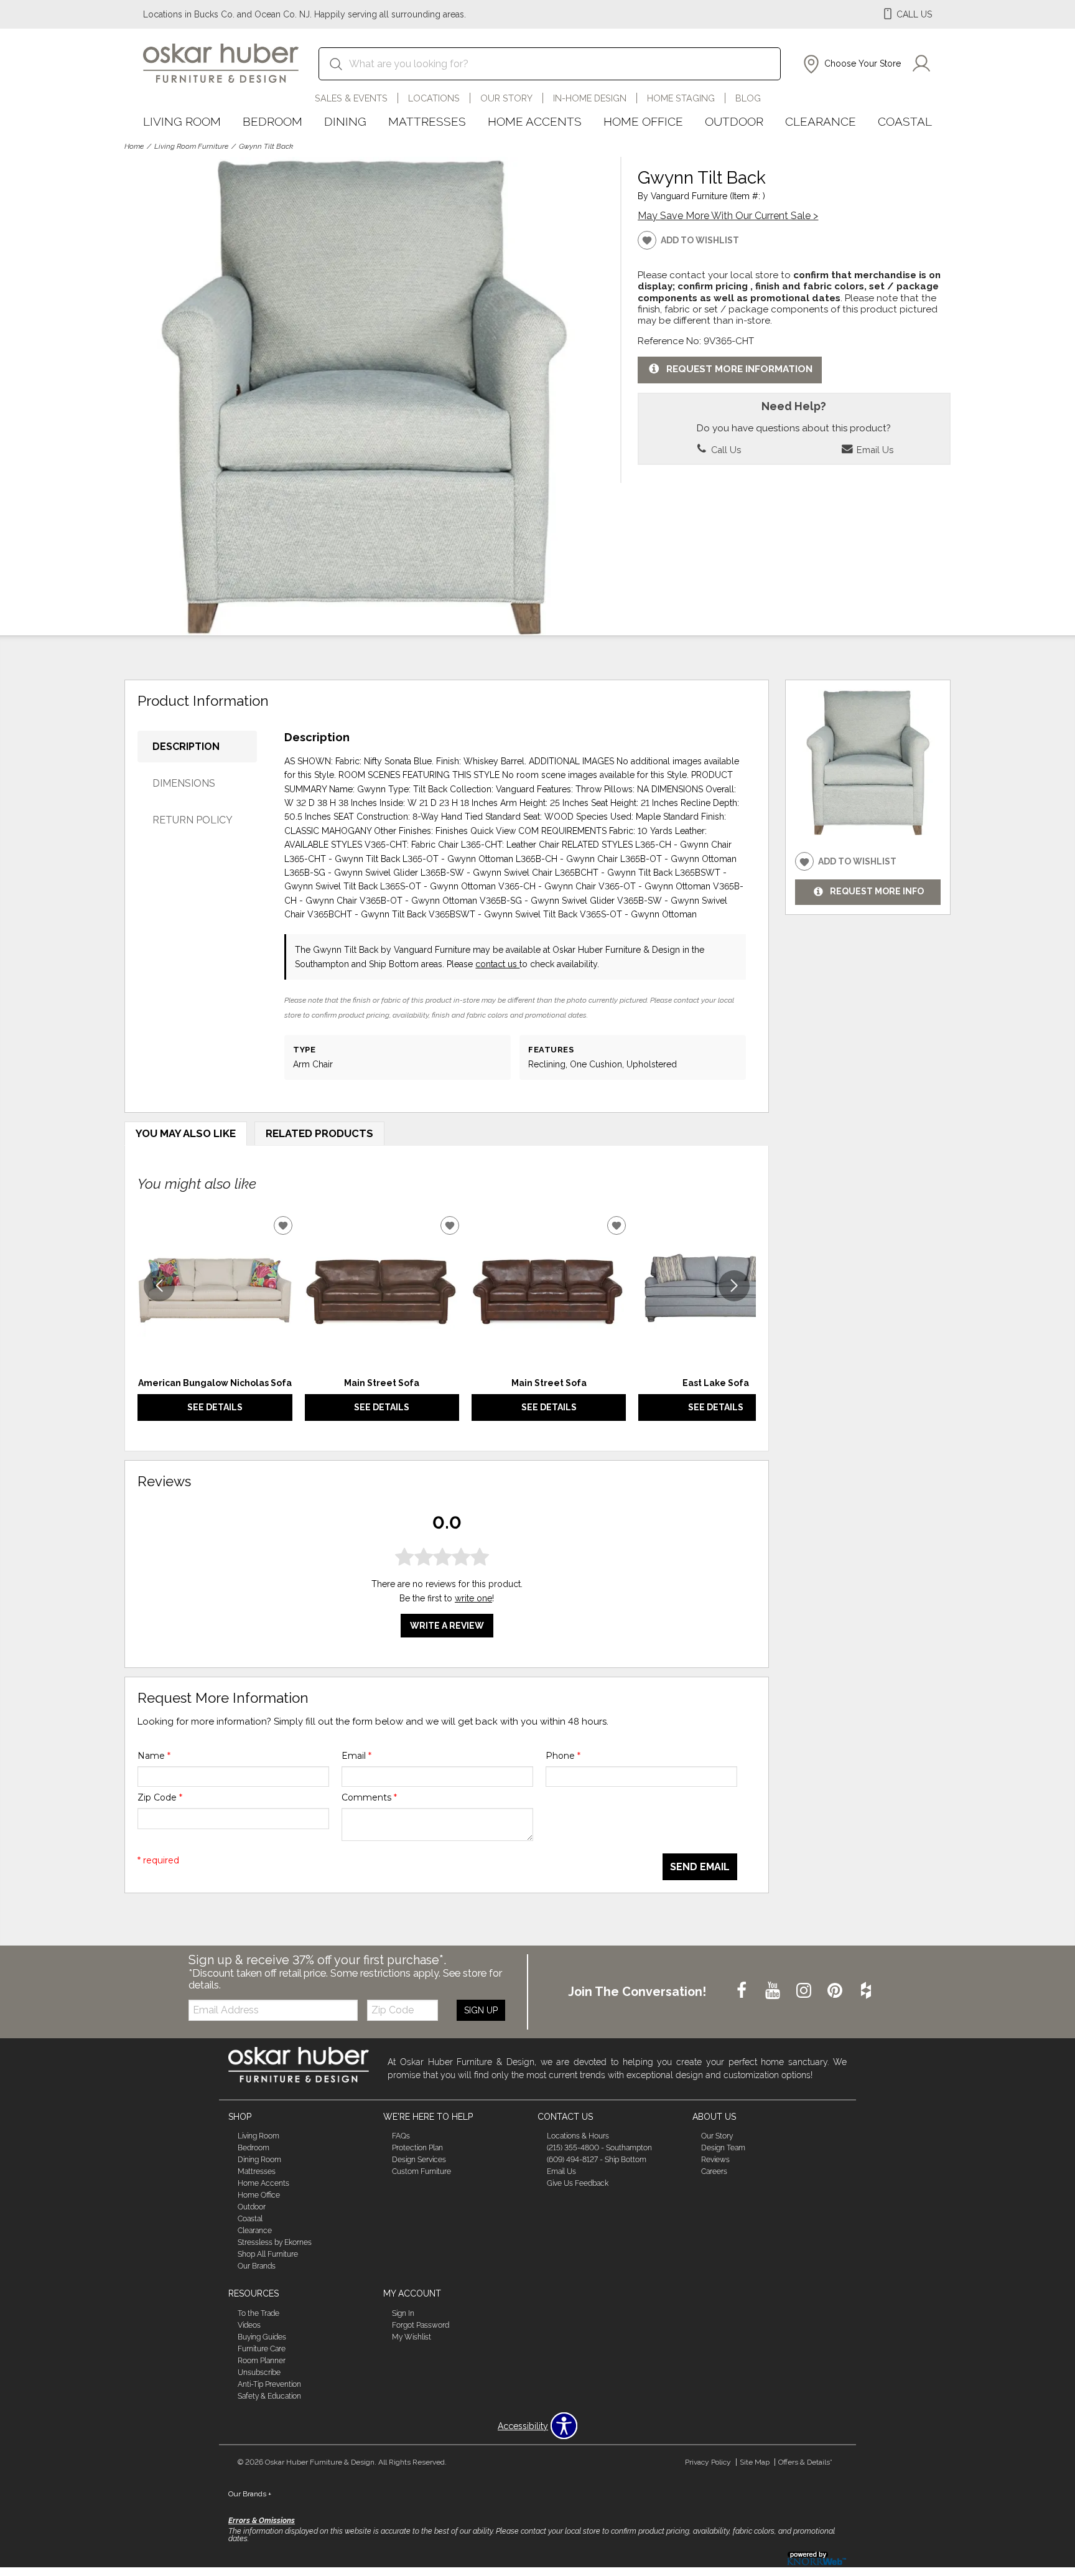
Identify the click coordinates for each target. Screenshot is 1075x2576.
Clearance (821, 121)
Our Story (506, 98)
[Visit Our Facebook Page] (743, 1991)
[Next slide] (734, 1286)
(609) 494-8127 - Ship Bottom (597, 2160)
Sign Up (481, 2010)
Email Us (874, 450)
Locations (434, 98)
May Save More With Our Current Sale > (728, 216)
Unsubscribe (259, 2372)
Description (186, 747)
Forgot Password (421, 2325)
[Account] (921, 64)
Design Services (419, 2160)
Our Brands (257, 2266)
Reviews (715, 2160)
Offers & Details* (805, 2462)
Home (134, 146)
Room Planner (262, 2361)
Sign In (403, 2313)
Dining (345, 121)
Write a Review (447, 1626)
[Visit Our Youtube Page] (774, 1991)
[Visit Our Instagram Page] (805, 1991)
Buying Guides (262, 2337)
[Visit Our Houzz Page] (866, 1991)
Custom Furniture (421, 2171)
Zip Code (160, 1797)
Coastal (905, 121)
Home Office (643, 121)
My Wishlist (412, 2337)
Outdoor (734, 121)
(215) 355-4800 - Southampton (599, 2148)
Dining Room (259, 2160)
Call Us (725, 450)
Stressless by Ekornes (275, 2242)
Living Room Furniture (191, 146)
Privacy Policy (708, 2462)
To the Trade (258, 2313)
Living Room (182, 121)
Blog (748, 98)
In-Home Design (590, 98)
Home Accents (535, 121)
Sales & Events (351, 98)
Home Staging (681, 98)
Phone (563, 1756)
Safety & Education (269, 2396)
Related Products (319, 1133)
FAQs (401, 2136)
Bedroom (272, 121)
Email (356, 1756)
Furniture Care (262, 2349)
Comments (369, 1797)
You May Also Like (186, 1133)
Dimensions (184, 783)
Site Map (755, 2462)
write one (473, 1598)
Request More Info (877, 892)
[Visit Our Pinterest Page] (836, 1991)
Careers (714, 2171)
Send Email (700, 1867)
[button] (851, 64)
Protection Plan (417, 2148)
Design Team (723, 2148)
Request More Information (739, 369)
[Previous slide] (159, 1286)
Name (154, 1756)
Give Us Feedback (578, 2183)
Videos (249, 2325)
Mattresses (427, 121)
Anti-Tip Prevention (269, 2384)
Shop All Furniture (268, 2254)
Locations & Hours (578, 2136)
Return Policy (193, 820)
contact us (497, 964)
